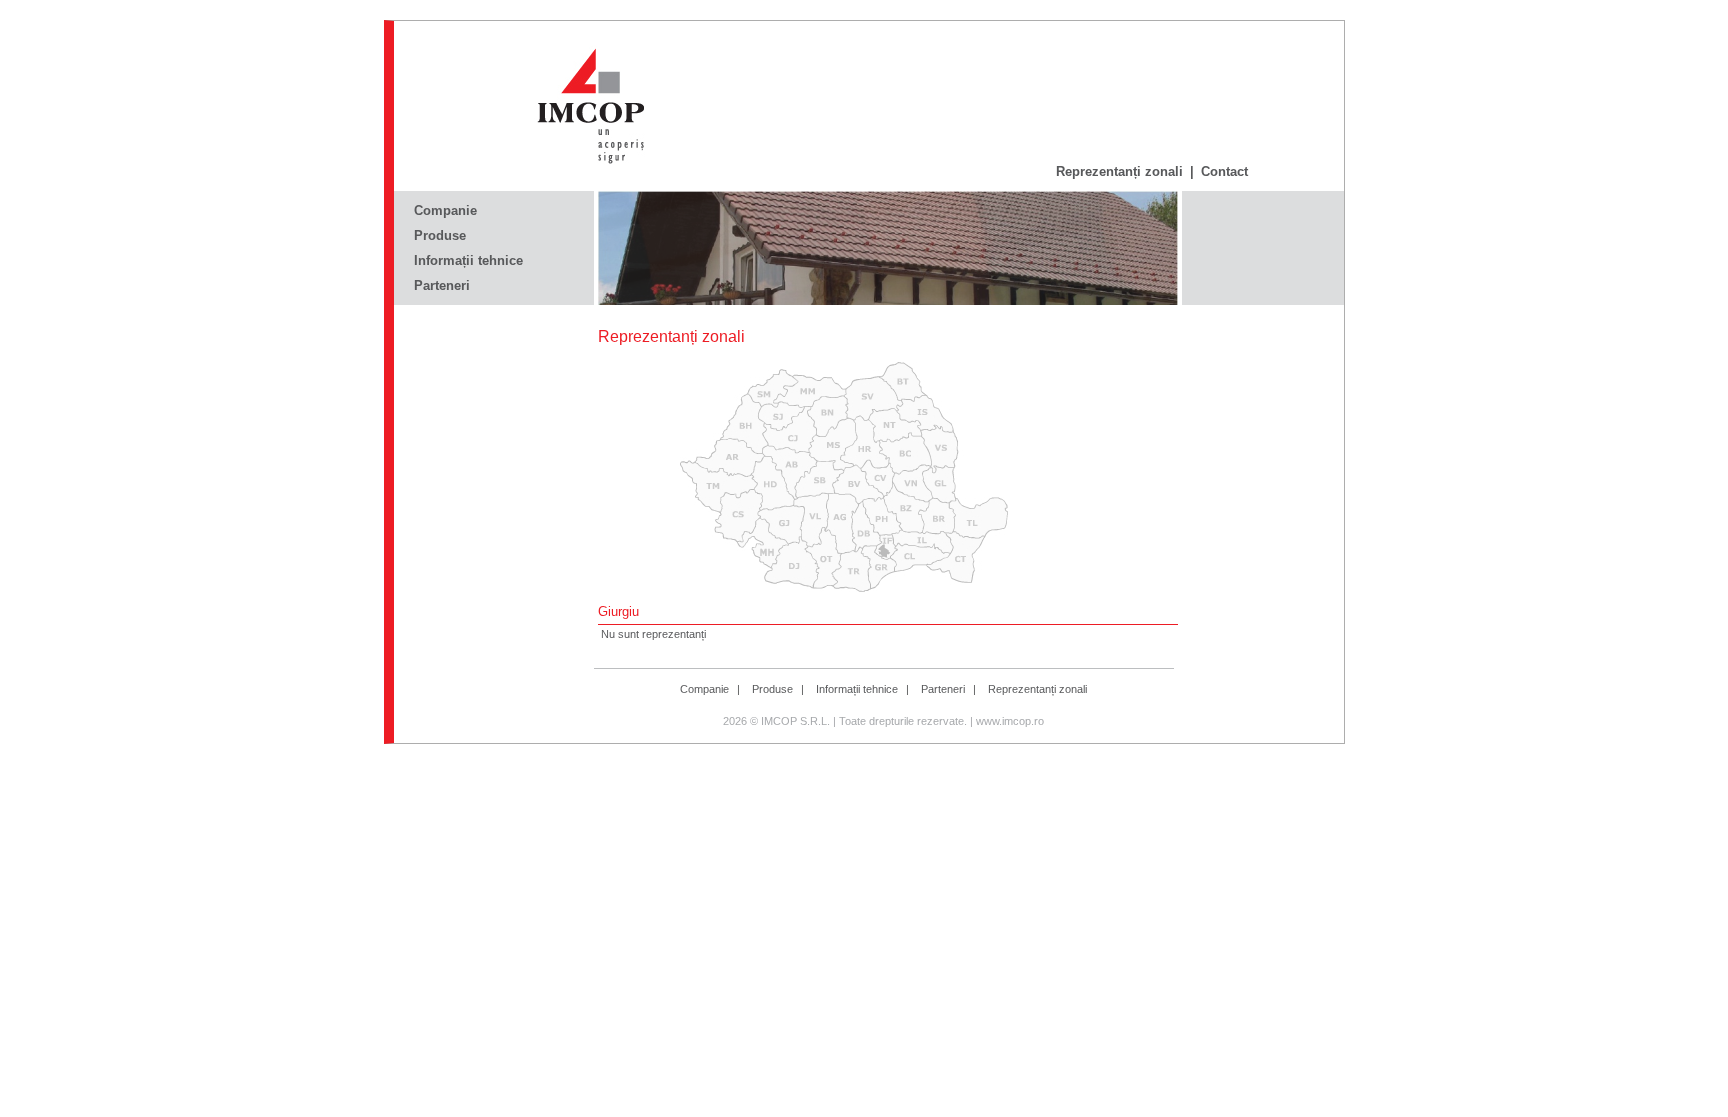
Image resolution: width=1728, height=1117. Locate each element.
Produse (440, 235)
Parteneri (442, 285)
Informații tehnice (468, 260)
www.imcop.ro (1010, 721)
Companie (445, 210)
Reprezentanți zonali (1119, 171)
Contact (1224, 171)
